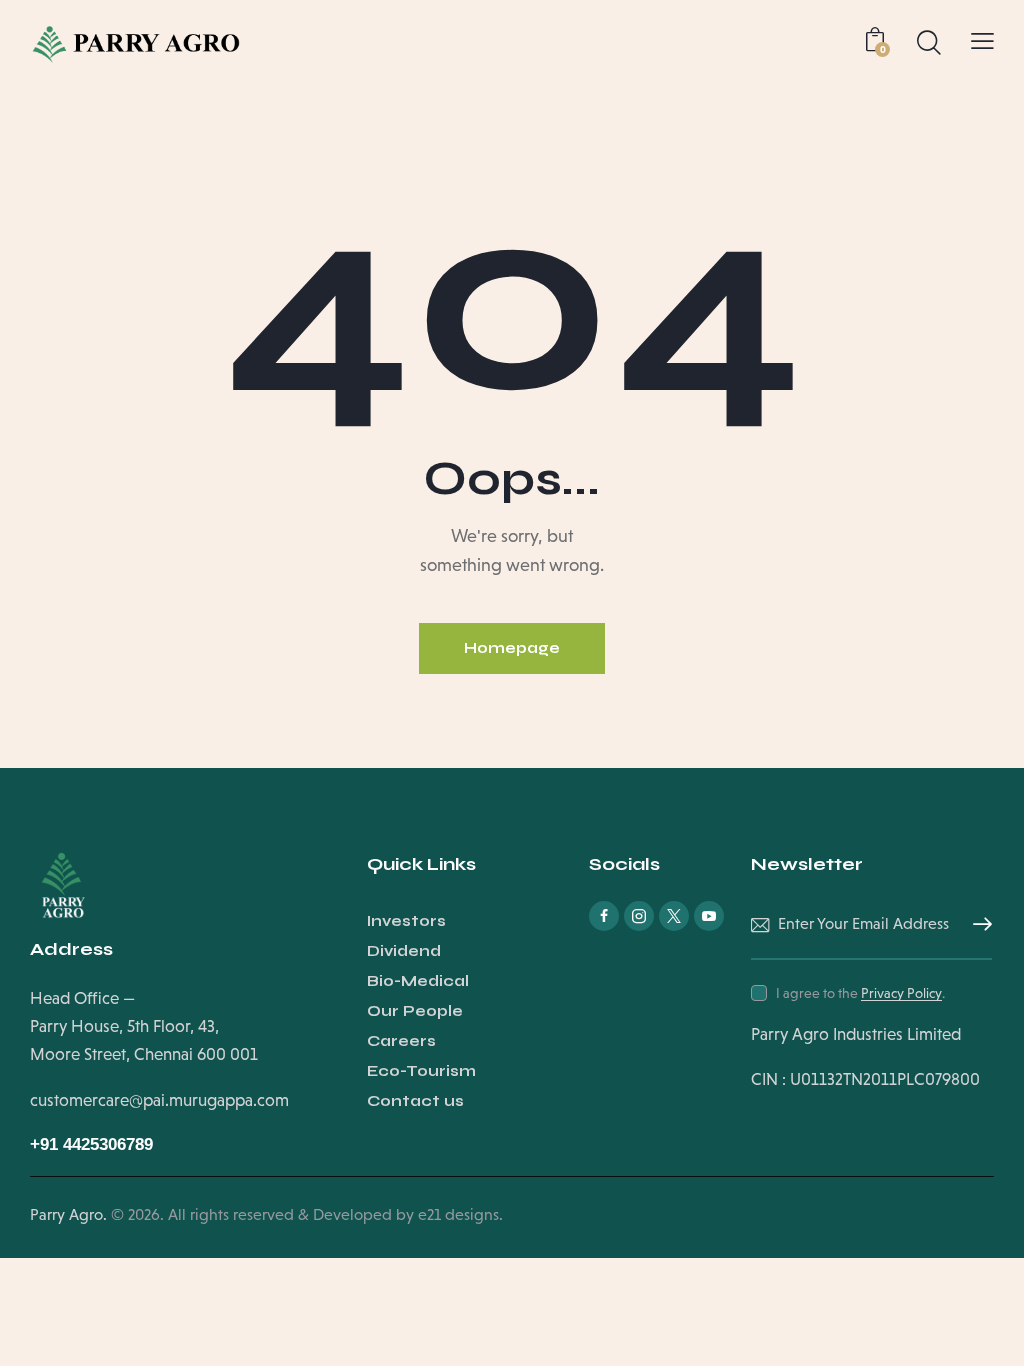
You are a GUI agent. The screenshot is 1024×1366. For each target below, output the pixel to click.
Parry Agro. (68, 1214)
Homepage (512, 648)
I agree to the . (860, 993)
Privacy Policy (901, 993)
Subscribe (977, 925)
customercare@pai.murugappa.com (159, 1100)
